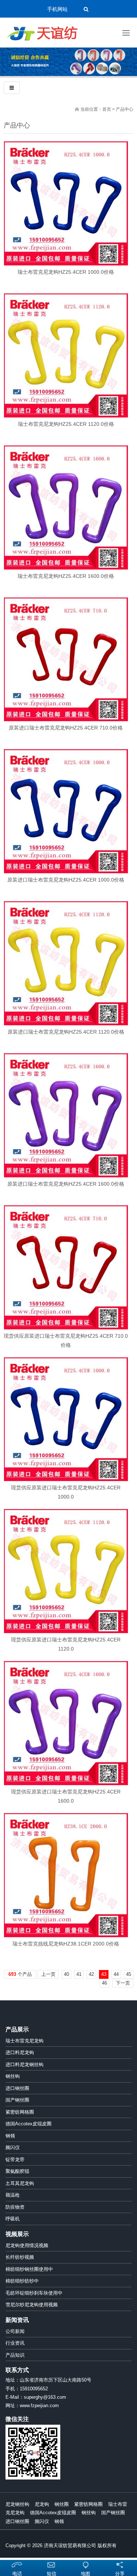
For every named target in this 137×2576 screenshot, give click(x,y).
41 (79, 1974)
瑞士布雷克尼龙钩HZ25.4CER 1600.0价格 (66, 576)
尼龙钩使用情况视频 (27, 2245)
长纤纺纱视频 (20, 2257)
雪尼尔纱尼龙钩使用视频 (32, 2305)
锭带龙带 (15, 2160)
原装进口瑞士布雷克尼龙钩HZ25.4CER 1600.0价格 (66, 1184)
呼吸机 (13, 2219)
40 (66, 1974)
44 (116, 1974)
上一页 (48, 1974)
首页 (107, 109)
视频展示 (17, 2234)
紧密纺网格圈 (20, 2112)
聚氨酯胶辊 (17, 2171)
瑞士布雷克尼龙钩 (24, 2041)
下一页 (123, 1983)
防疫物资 (15, 2207)
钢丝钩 (13, 2076)
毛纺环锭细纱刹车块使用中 (34, 2293)
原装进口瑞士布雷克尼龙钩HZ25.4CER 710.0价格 (66, 728)
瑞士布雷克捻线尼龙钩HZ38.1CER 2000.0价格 (66, 1944)
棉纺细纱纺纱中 (22, 2281)
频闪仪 (13, 2147)
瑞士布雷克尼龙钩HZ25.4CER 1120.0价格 (66, 424)
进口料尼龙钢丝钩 (24, 2064)
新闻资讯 (17, 2320)
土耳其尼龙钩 (20, 2183)
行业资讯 (15, 2343)
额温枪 (13, 2195)
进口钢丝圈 (17, 2088)
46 (104, 1983)
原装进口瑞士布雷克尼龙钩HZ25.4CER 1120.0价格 (66, 1032)
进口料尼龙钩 (20, 2052)
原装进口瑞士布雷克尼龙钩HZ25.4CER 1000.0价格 (66, 880)
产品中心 (125, 109)
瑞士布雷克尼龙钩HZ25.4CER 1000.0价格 (66, 272)
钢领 (10, 2136)
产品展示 (17, 2029)
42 (91, 1974)
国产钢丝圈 (17, 2100)
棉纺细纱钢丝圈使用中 (29, 2269)
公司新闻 (15, 2331)
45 (129, 1974)
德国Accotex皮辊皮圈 (28, 2124)
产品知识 (15, 2355)
